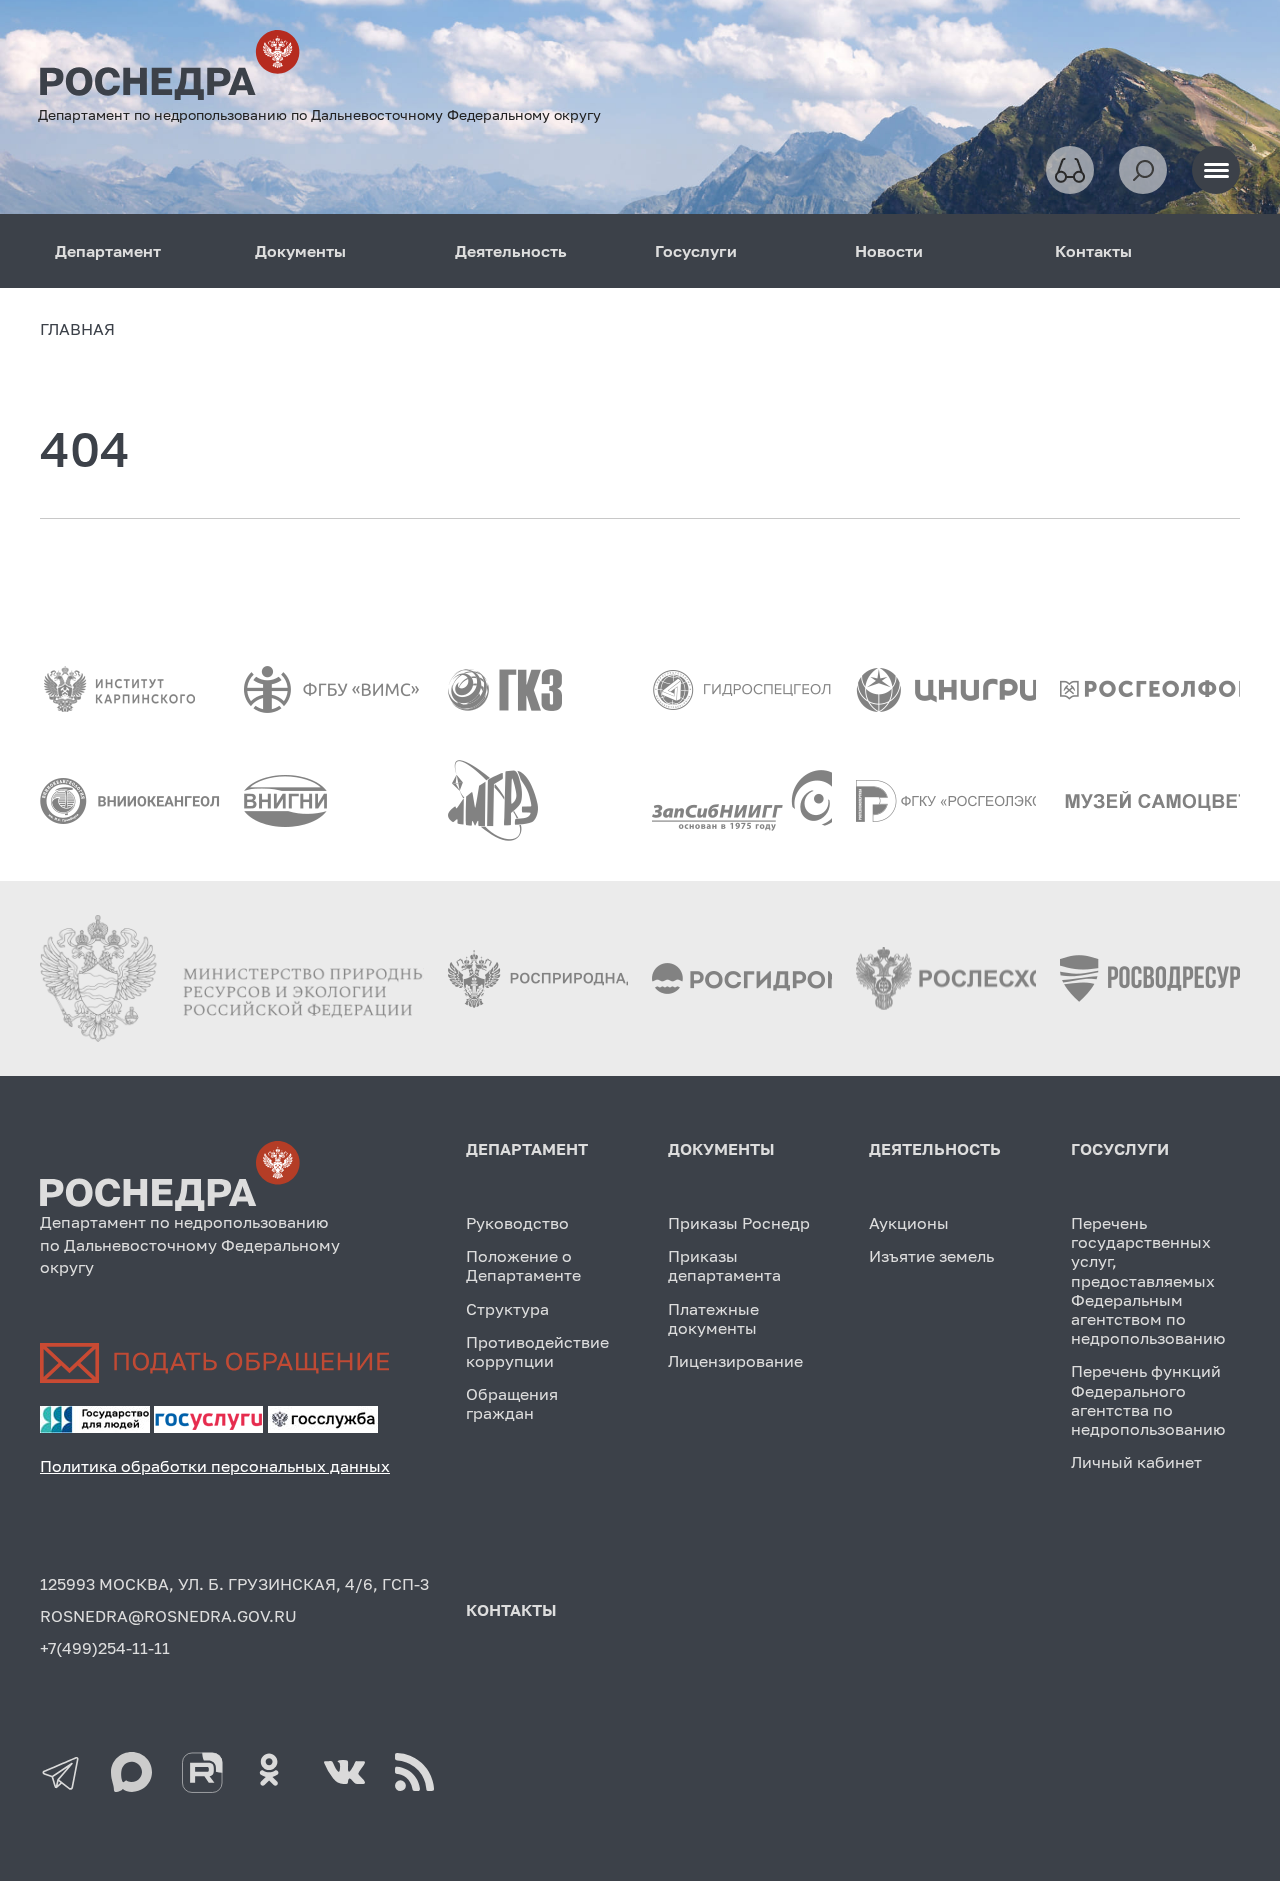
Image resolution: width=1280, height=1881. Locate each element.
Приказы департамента (724, 1265)
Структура (507, 1309)
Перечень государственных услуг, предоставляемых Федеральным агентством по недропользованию (1148, 1280)
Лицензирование (735, 1361)
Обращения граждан (512, 1403)
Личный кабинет (1136, 1462)
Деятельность (511, 251)
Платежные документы (713, 1318)
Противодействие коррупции (537, 1351)
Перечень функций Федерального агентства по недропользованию (1148, 1400)
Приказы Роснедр (739, 1223)
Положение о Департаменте (523, 1265)
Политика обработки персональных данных (215, 1466)
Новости (889, 251)
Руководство (517, 1223)
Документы (300, 251)
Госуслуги (696, 251)
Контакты (1093, 251)
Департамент (108, 251)
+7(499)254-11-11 (105, 1648)
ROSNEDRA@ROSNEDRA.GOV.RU (168, 1616)
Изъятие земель (931, 1256)
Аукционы (909, 1223)
